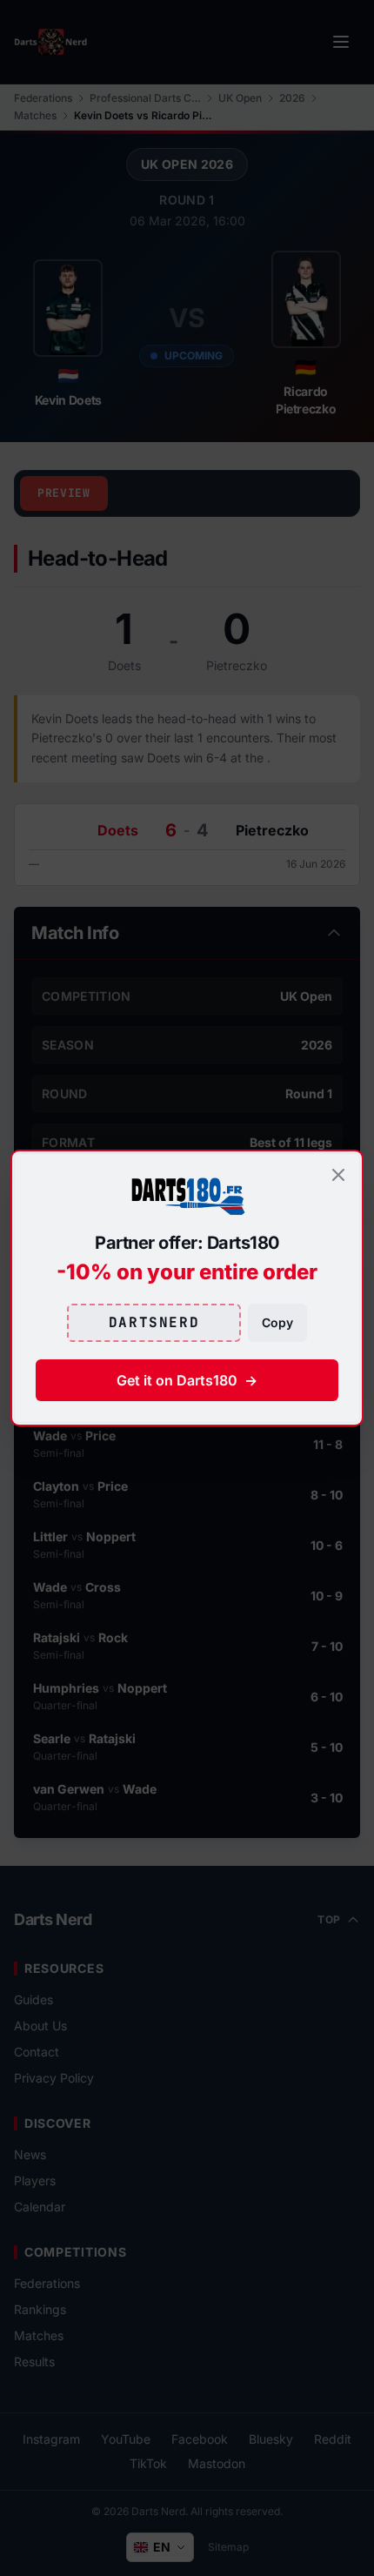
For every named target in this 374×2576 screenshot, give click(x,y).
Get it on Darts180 (187, 1380)
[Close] (338, 1175)
